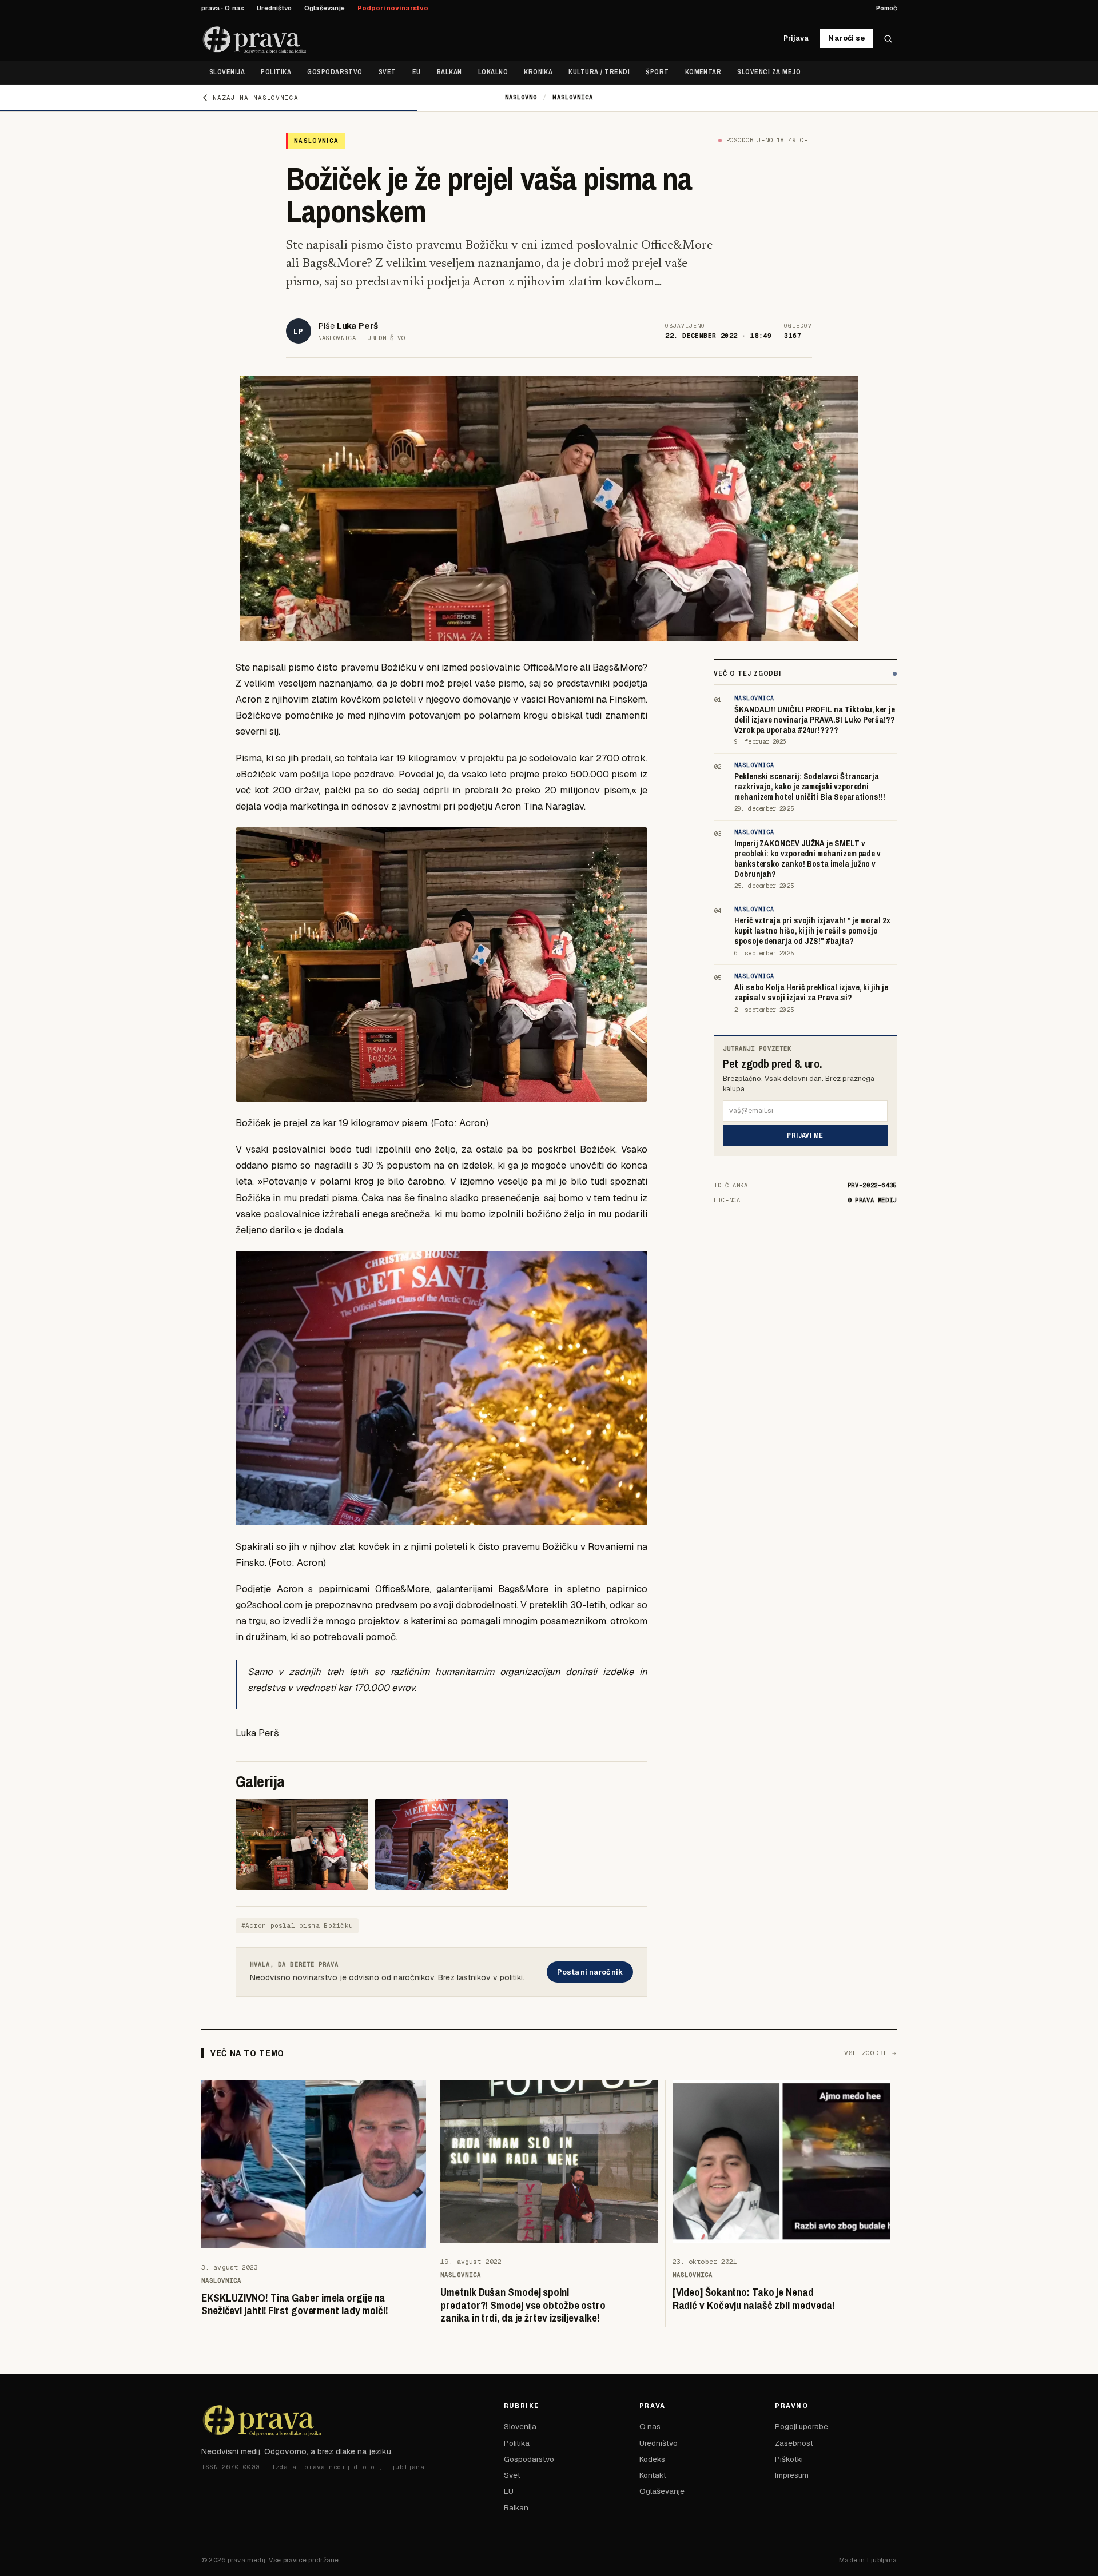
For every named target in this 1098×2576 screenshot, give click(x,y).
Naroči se (846, 38)
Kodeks (652, 2459)
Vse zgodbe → (870, 2053)
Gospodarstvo (335, 72)
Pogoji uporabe (801, 2426)
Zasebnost (794, 2443)
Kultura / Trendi (599, 72)
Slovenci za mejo (769, 72)
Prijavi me (805, 1135)
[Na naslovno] (255, 39)
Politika (276, 72)
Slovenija (227, 72)
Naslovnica (573, 97)
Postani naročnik (590, 1972)
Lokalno (493, 72)
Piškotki (789, 2459)
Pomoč (886, 8)
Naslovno (521, 97)
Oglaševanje (325, 8)
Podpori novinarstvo (393, 8)
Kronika (538, 72)
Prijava (796, 38)
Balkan (449, 72)
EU (417, 72)
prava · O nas (223, 8)
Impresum (792, 2475)
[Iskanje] (888, 39)
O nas (650, 2426)
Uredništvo (274, 8)
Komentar (703, 72)
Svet (387, 72)
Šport (657, 72)
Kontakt (653, 2475)
